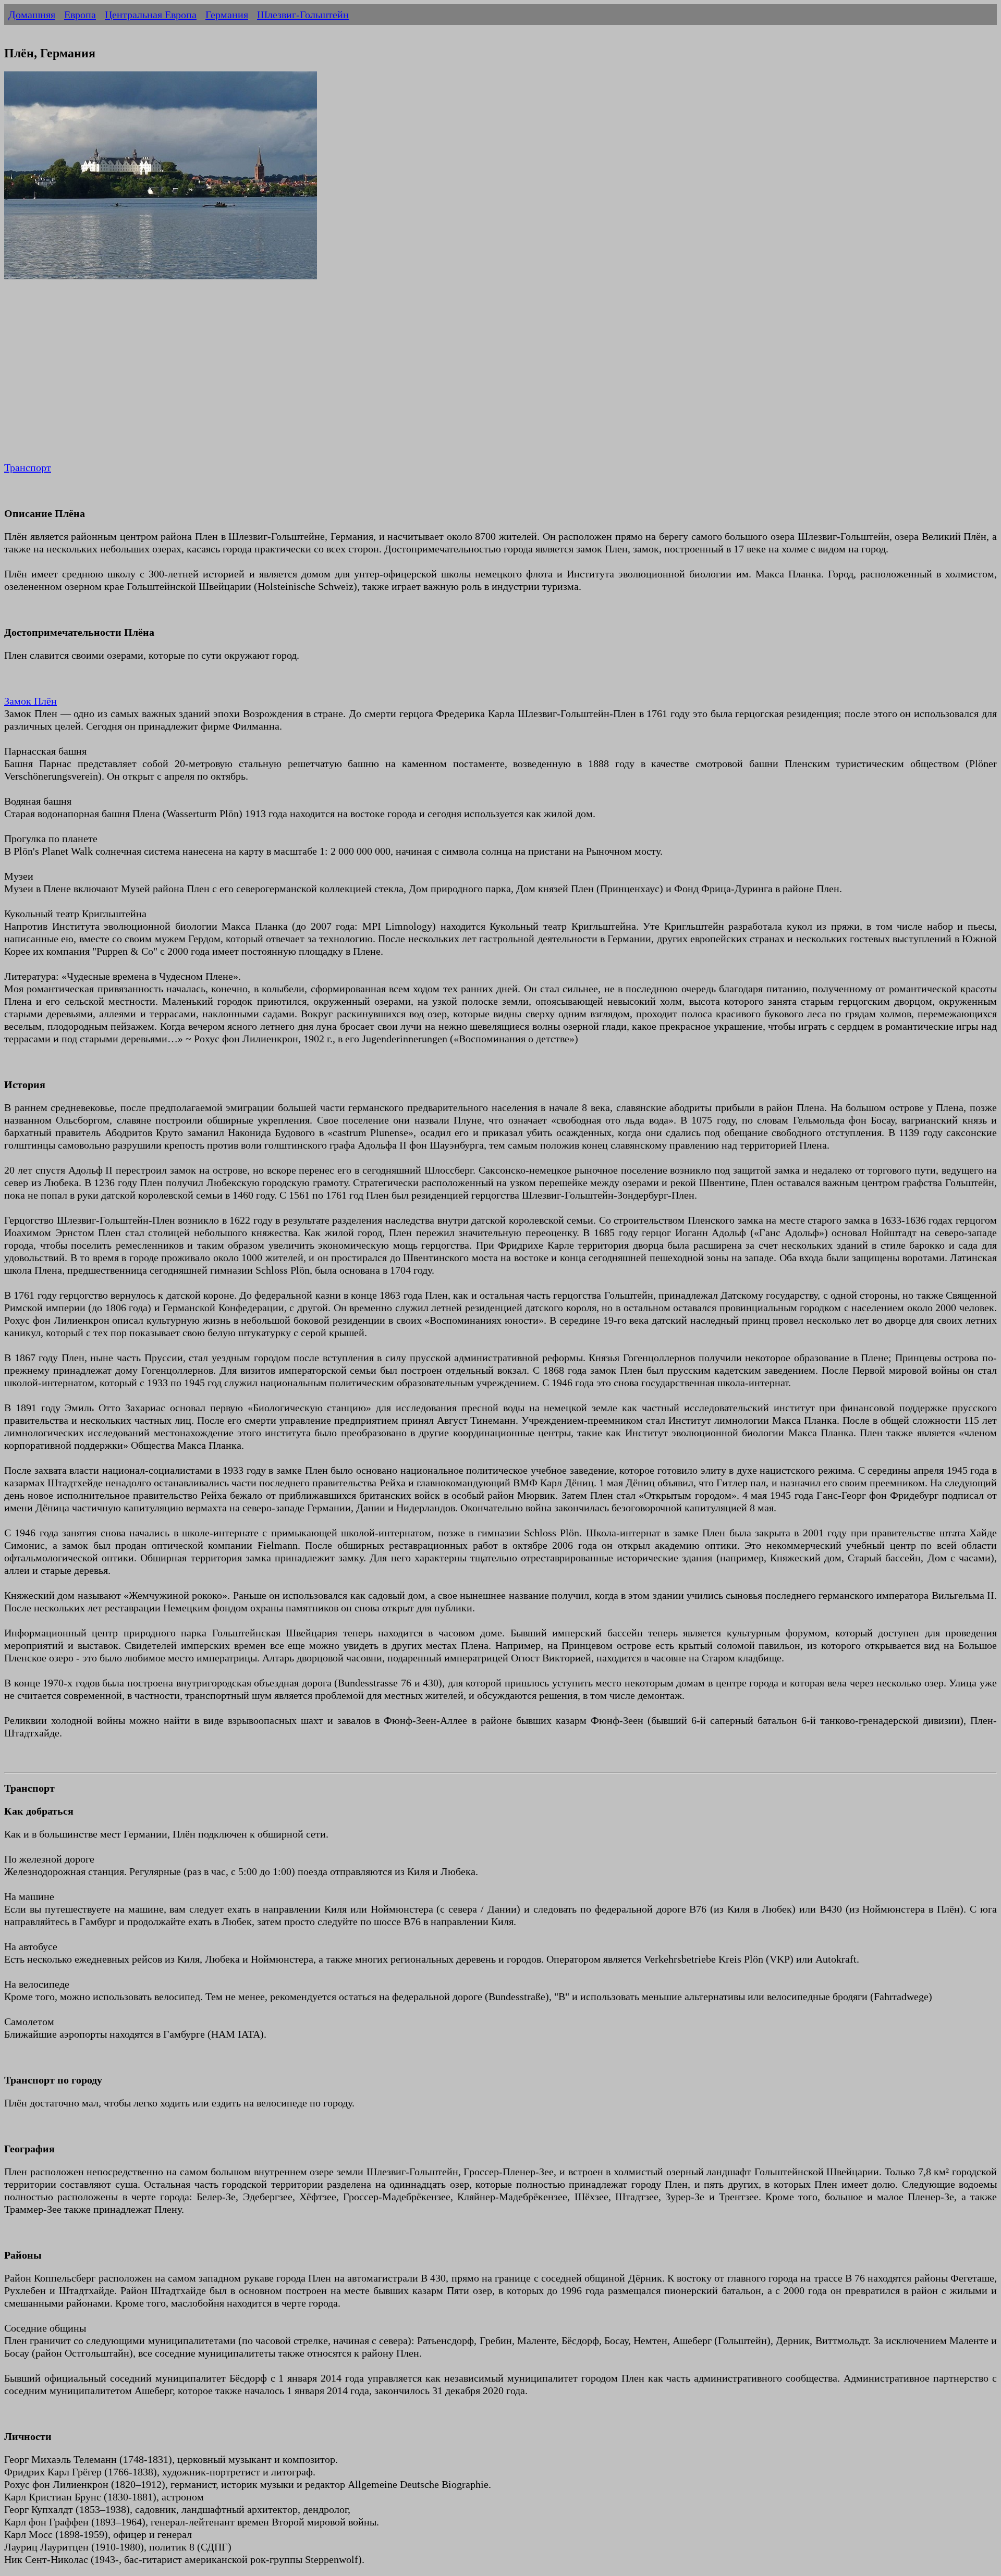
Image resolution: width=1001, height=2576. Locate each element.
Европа (80, 15)
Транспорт (28, 467)
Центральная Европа (151, 15)
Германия (227, 15)
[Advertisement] (317, 378)
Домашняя (32, 15)
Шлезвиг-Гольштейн (303, 15)
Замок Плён (30, 701)
